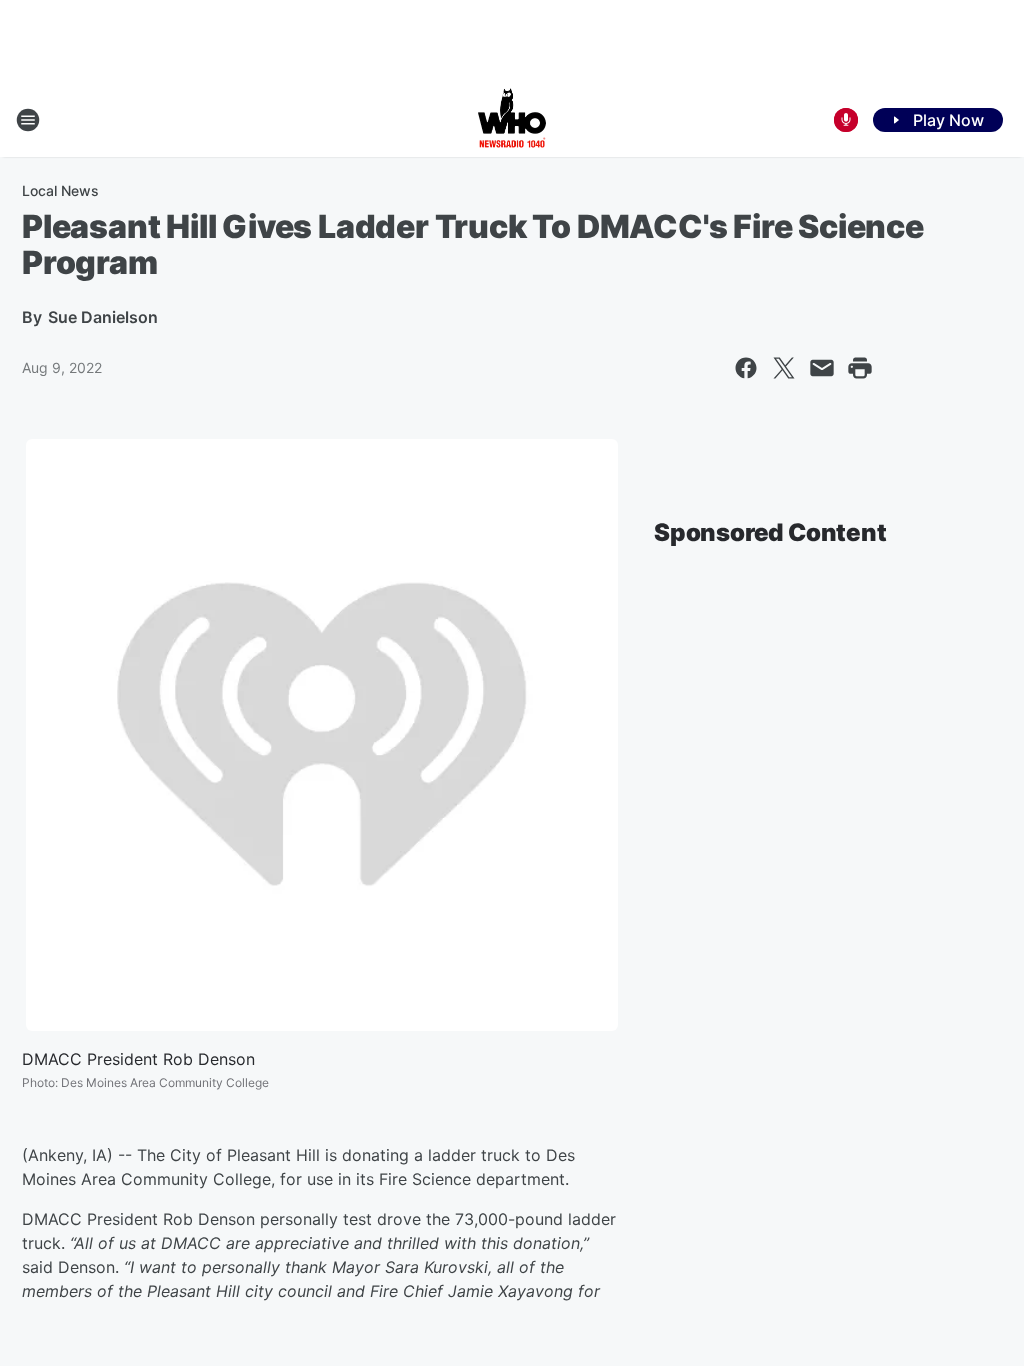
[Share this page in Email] (822, 368)
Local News (60, 190)
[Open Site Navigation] (28, 120)
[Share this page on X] (784, 368)
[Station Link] (512, 120)
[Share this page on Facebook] (746, 368)
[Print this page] (860, 368)
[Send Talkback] (846, 120)
